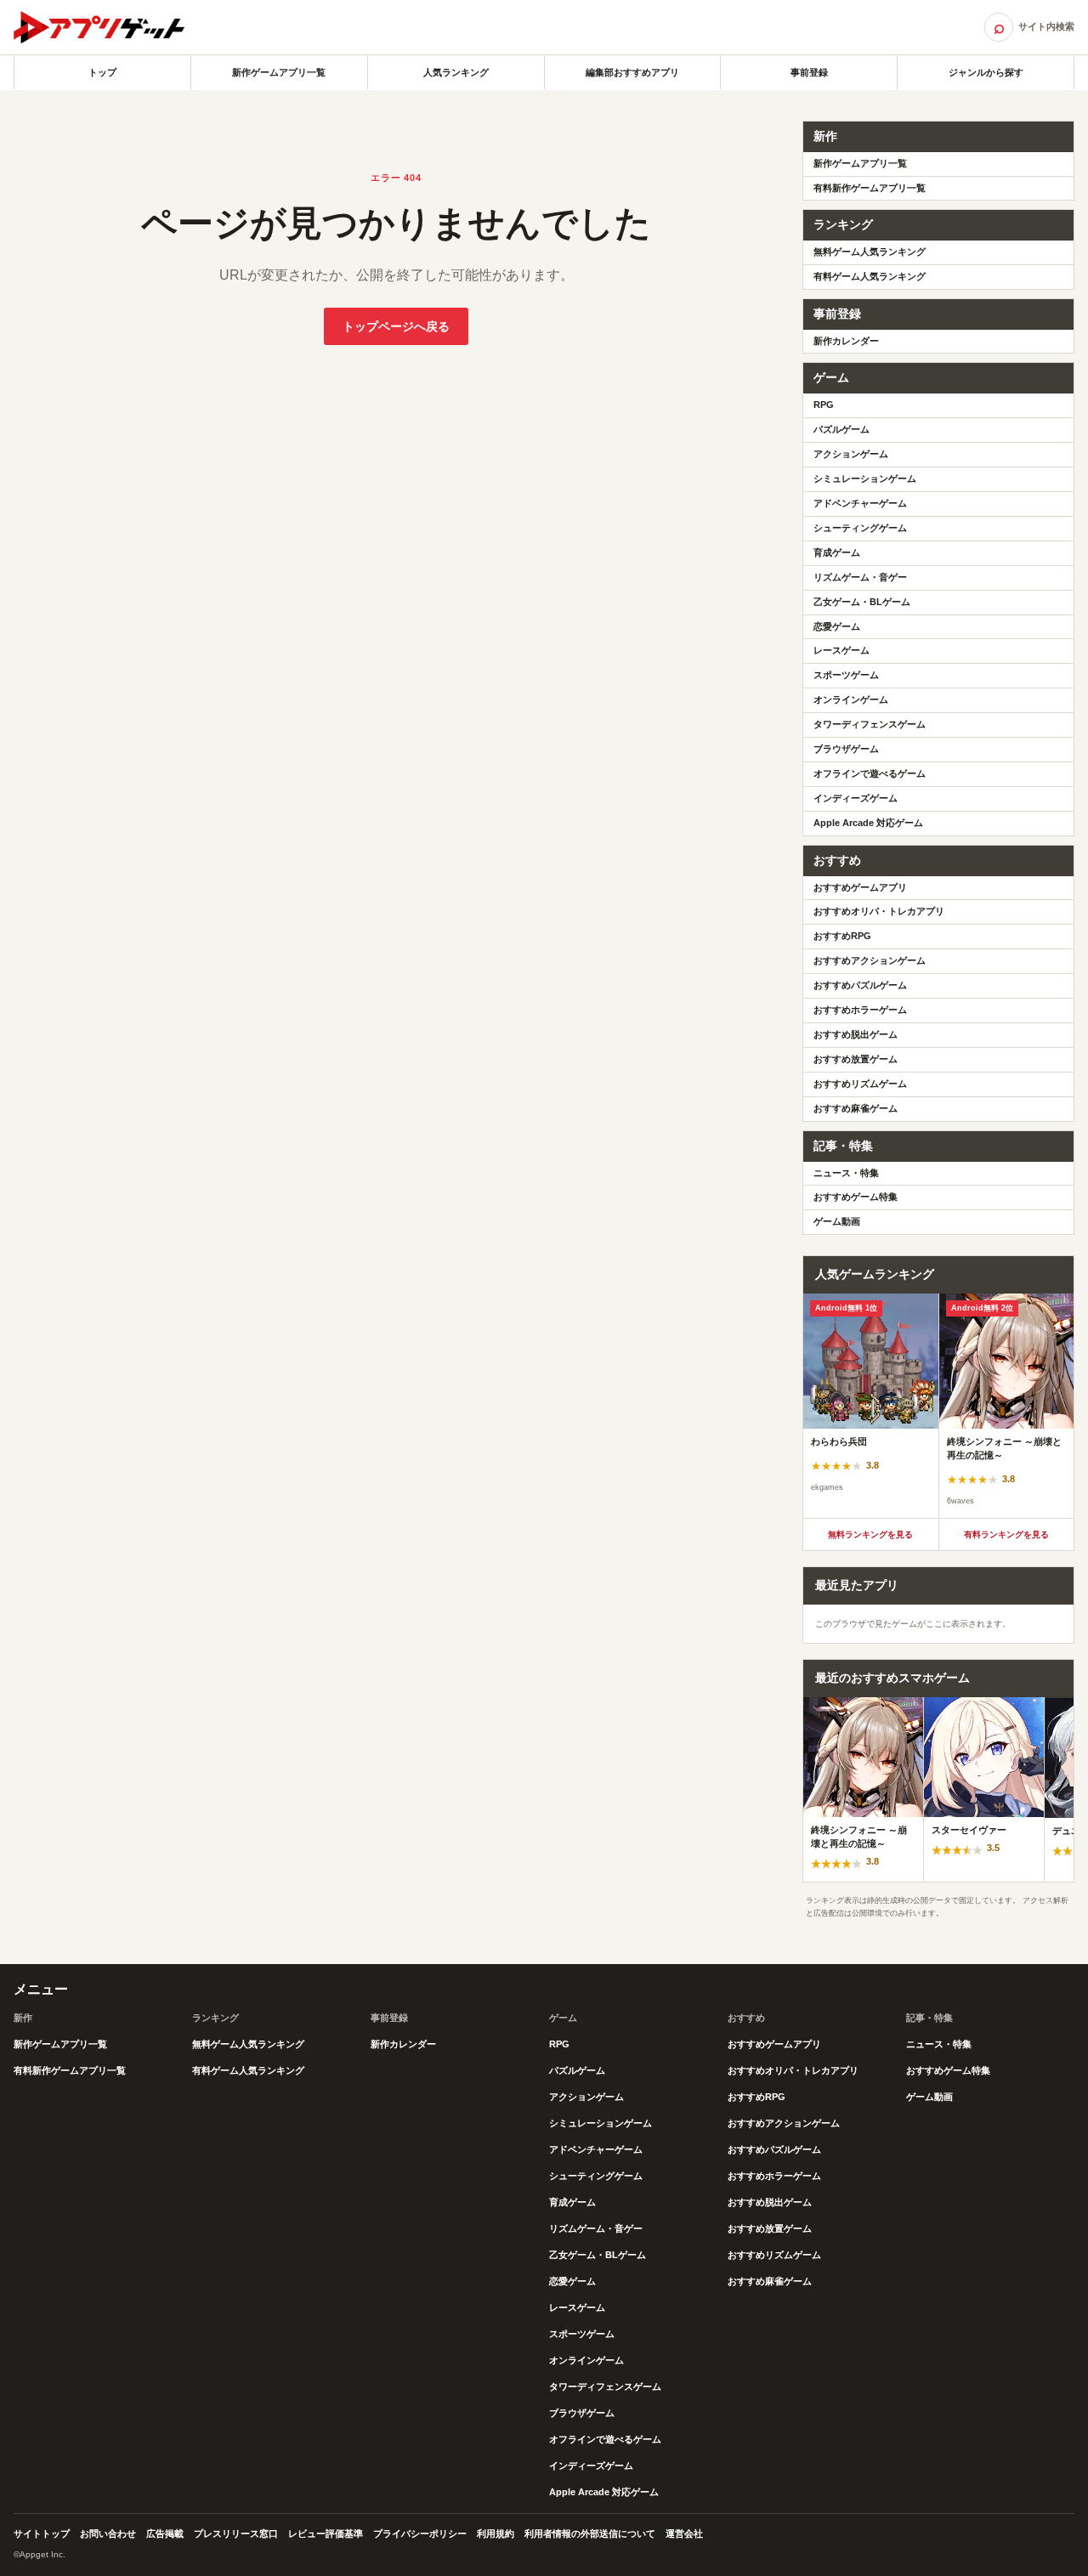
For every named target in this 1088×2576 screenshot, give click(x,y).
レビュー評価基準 (326, 2534)
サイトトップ (42, 2534)
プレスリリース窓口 (236, 2534)
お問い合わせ (108, 2534)
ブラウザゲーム (846, 749)
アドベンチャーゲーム (860, 503)
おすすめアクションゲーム (870, 960)
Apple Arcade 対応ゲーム (868, 823)
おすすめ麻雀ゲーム (856, 1108)
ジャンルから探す (986, 72)
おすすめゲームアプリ (860, 887)
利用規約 (496, 2534)
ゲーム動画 (837, 1221)
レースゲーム (841, 650)
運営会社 (684, 2534)
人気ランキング (456, 72)
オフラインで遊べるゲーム (870, 773)
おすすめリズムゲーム (860, 1084)
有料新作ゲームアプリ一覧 (870, 188)
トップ (102, 72)
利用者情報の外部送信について (590, 2534)
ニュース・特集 (846, 1173)
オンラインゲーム (851, 699)
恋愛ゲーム (837, 626)
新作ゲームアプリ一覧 (279, 72)
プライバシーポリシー (420, 2534)
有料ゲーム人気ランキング (870, 276)
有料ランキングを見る (1006, 1534)
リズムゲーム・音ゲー (860, 577)
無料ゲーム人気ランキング (870, 252)
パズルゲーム (841, 429)
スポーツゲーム (846, 675)
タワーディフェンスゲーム (870, 724)
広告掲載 (165, 2534)
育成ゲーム (837, 552)
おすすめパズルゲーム (860, 985)
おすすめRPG (842, 936)
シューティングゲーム (860, 528)
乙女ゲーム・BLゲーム (862, 602)
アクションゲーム (851, 454)
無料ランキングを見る (870, 1534)
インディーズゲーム (856, 798)
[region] (938, 1406)
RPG (824, 405)
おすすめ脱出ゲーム (856, 1034)
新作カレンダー (846, 341)
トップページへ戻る (396, 326)
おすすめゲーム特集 (856, 1197)
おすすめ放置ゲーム (856, 1059)
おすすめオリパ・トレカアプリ (879, 911)
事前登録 (809, 72)
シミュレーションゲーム (865, 478)
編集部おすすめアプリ (632, 72)
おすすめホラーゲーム (860, 1010)
